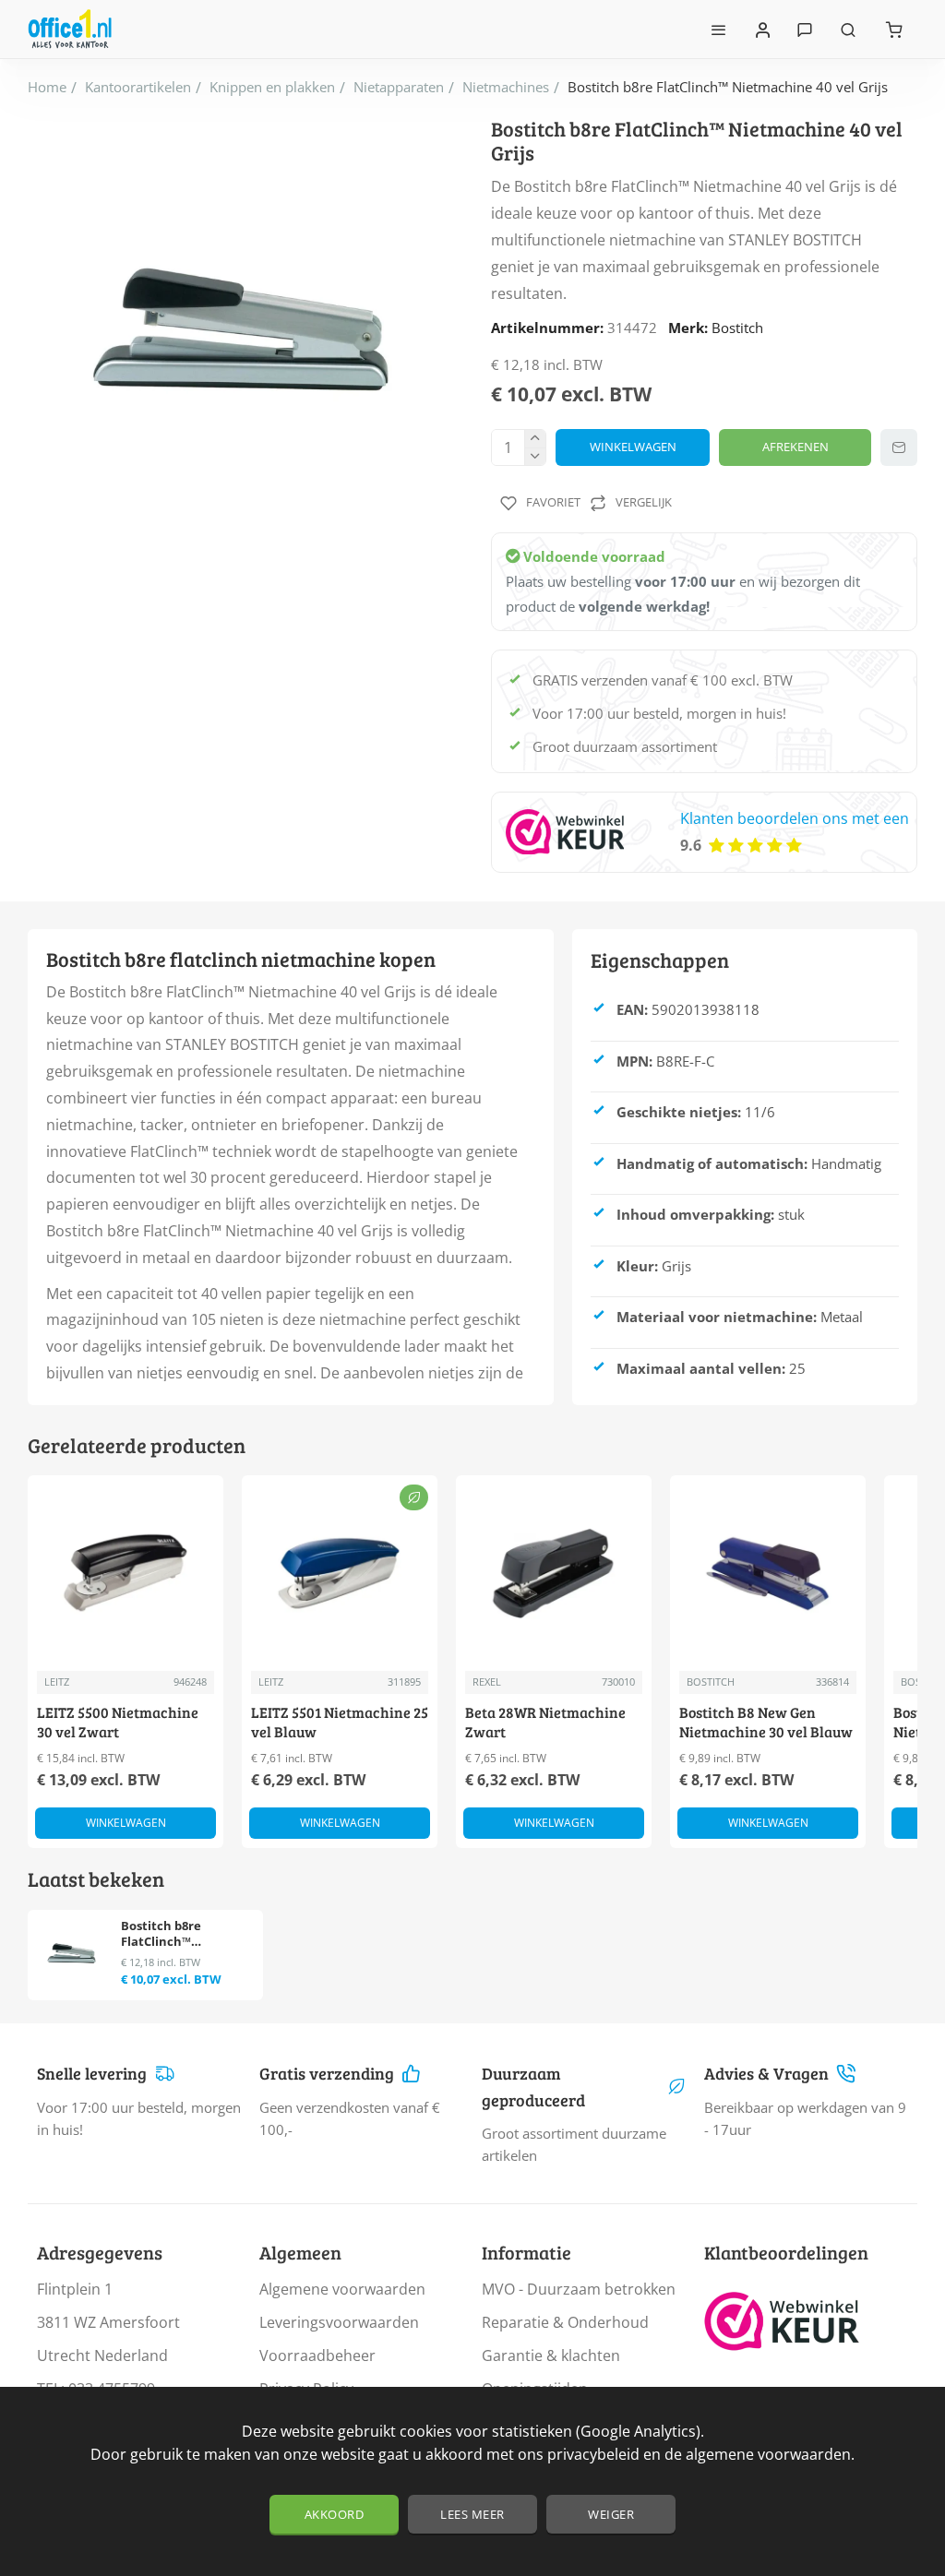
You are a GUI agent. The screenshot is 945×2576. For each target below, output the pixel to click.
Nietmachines (506, 87)
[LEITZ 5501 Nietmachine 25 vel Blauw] (340, 1573)
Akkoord (335, 2514)
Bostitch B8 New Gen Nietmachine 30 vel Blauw (766, 1722)
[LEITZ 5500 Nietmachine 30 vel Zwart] (126, 1573)
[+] (535, 439)
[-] (535, 456)
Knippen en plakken (272, 87)
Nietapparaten (399, 87)
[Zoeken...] (848, 29)
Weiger (611, 2514)
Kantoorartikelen (138, 87)
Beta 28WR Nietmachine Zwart (545, 1722)
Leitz (57, 1682)
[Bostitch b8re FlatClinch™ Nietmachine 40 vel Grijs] (72, 1954)
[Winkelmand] (894, 29)
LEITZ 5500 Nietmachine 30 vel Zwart (118, 1722)
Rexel (487, 1682)
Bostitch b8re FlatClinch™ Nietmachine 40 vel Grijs (179, 1934)
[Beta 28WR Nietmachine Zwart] (554, 1573)
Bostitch (737, 328)
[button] (633, 447)
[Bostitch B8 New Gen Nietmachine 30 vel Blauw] (768, 1573)
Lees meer (472, 2514)
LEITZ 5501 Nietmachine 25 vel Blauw (340, 1722)
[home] (47, 87)
